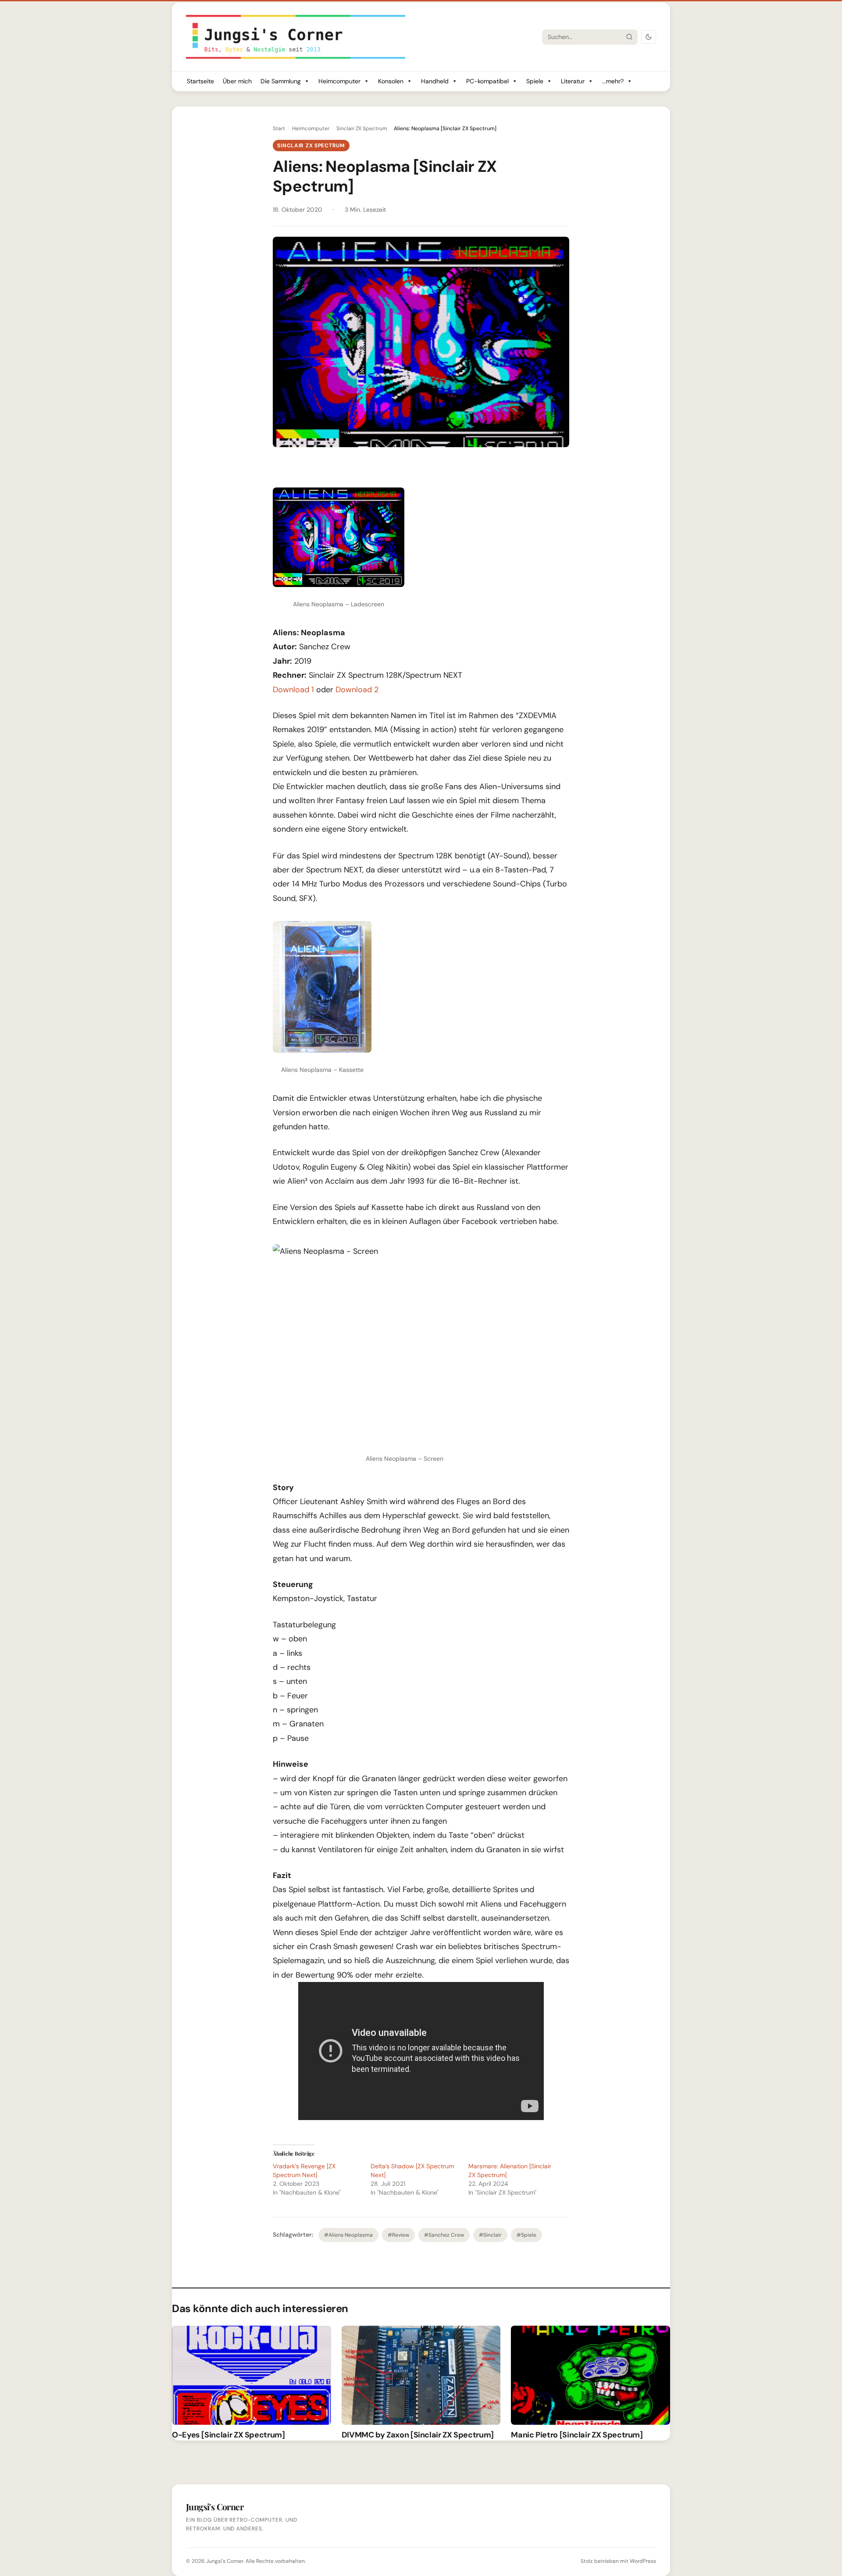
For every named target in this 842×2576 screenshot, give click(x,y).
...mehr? (613, 81)
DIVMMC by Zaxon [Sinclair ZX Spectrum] (418, 2435)
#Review (398, 2235)
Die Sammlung (281, 81)
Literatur (573, 81)
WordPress (643, 2561)
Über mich (237, 81)
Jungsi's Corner (225, 2561)
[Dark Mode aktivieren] (649, 37)
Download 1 (293, 690)
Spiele (535, 81)
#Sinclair (490, 2235)
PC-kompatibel (487, 81)
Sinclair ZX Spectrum (362, 128)
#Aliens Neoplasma (348, 2235)
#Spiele (526, 2235)
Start (279, 128)
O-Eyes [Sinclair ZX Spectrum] (228, 2435)
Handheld (435, 81)
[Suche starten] (629, 37)
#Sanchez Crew (444, 2235)
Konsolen (391, 81)
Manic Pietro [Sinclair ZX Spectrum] (577, 2435)
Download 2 (357, 690)
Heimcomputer (339, 81)
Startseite (200, 81)
